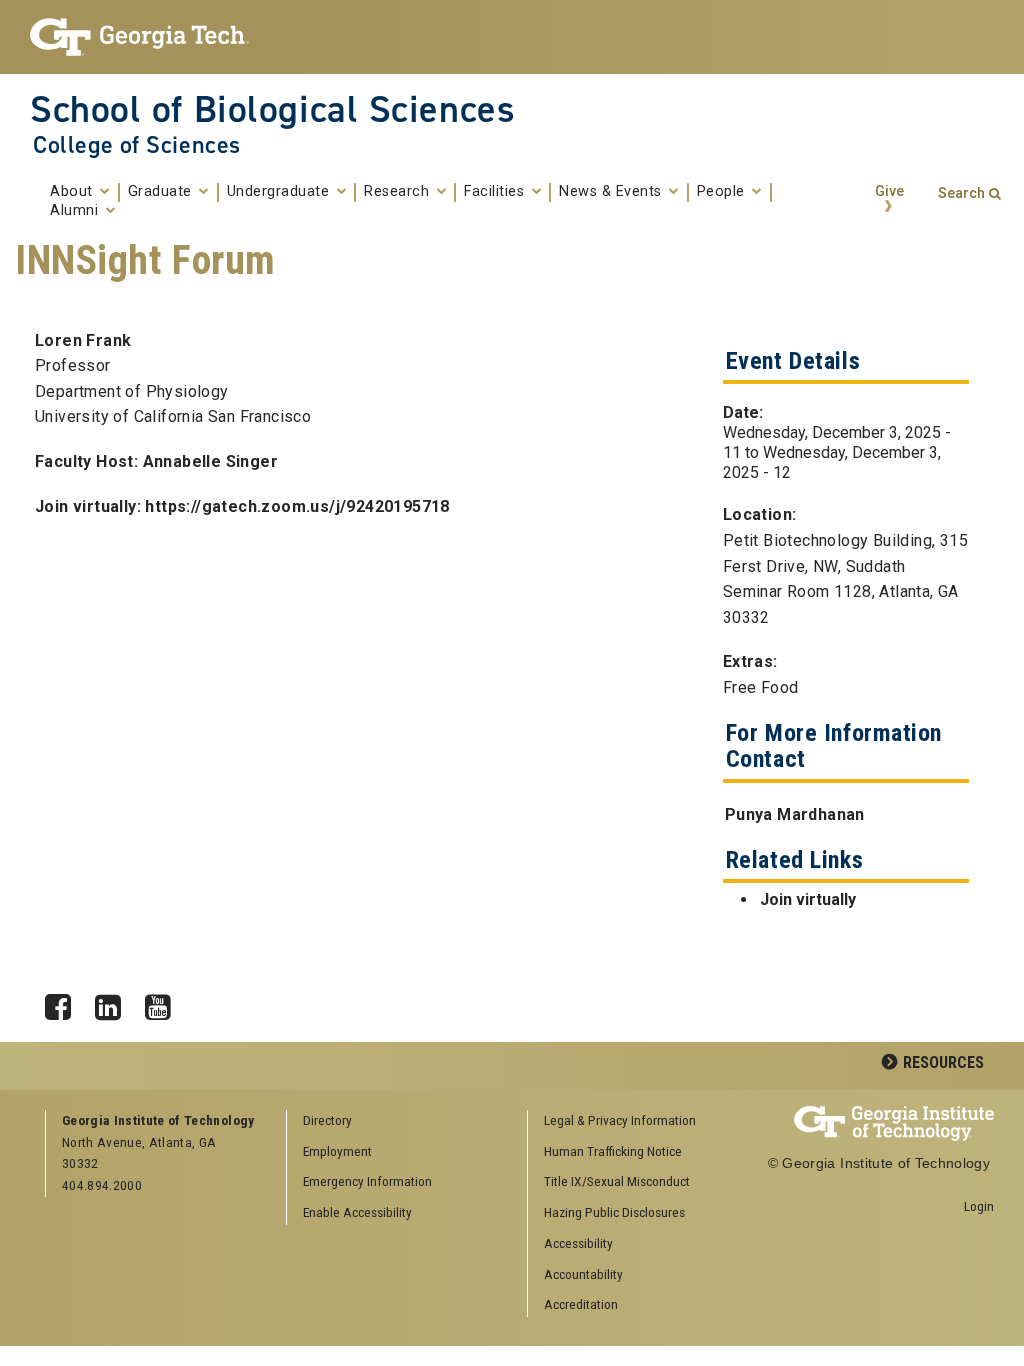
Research (399, 192)
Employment (337, 1151)
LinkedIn (115, 1002)
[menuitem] (641, 1121)
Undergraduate (280, 192)
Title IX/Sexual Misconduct (617, 1181)
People (723, 192)
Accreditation (581, 1304)
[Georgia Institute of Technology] (139, 37)
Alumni (76, 211)
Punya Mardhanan (795, 814)
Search (961, 193)
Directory (327, 1120)
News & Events (612, 192)
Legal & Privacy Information (620, 1120)
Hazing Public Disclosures (614, 1212)
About (73, 192)
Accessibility (578, 1243)
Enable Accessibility (357, 1212)
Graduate (162, 192)
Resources (943, 1062)
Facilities (496, 192)
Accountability (583, 1274)
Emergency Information (367, 1181)
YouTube (165, 1002)
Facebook (65, 1002)
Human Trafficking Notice (613, 1151)
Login (979, 1206)
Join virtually (808, 899)
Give (889, 191)
